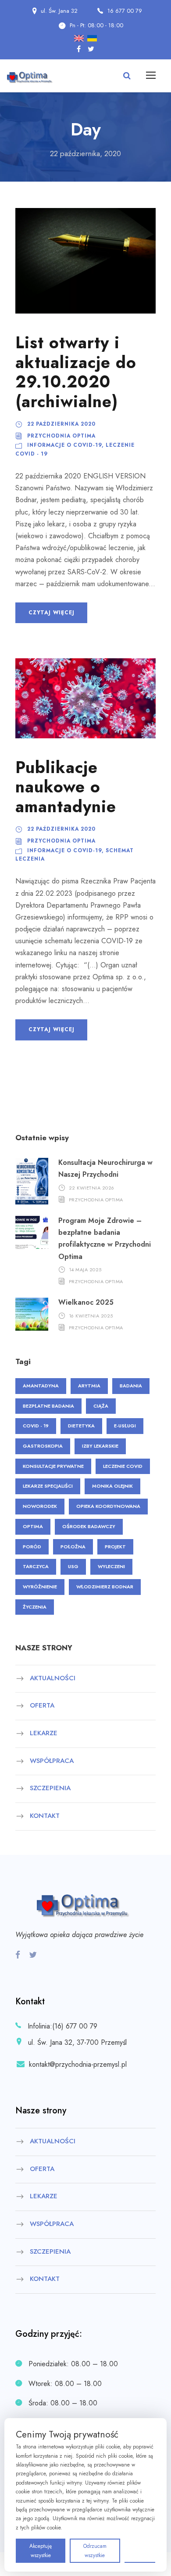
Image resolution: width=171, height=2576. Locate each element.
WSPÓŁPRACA (52, 1761)
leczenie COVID (123, 1466)
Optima (33, 1526)
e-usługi (125, 1426)
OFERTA (42, 1706)
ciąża (101, 1406)
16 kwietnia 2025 (91, 1315)
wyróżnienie (40, 1587)
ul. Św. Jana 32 (59, 11)
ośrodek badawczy (89, 1526)
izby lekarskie (100, 1446)
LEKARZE (44, 1733)
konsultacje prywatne (53, 1466)
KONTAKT (45, 1816)
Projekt (115, 1547)
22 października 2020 (61, 424)
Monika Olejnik (112, 1486)
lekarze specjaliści (48, 1486)
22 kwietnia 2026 (92, 1188)
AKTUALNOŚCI (53, 1678)
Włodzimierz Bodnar (105, 1587)
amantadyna (41, 1386)
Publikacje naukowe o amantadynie (66, 787)
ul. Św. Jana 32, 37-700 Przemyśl (76, 2042)
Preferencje (140, 2550)
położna (73, 1547)
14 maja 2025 (85, 1270)
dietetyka (81, 1426)
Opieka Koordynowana (108, 1506)
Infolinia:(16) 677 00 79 (62, 2026)
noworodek (40, 1506)
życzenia (35, 1607)
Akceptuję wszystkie (41, 2550)
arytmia (89, 1386)
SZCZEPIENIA (50, 1788)
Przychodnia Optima (61, 436)
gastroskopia (43, 1446)
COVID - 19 (36, 1426)
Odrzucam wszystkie (95, 2550)
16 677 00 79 (125, 11)
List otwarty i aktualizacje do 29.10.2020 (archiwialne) (76, 372)
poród (32, 1547)
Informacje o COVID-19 (64, 445)
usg (73, 1566)
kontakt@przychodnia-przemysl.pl (78, 2064)
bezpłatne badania (48, 1406)
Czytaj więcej (51, 613)
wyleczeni (111, 1566)
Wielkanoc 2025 (86, 1302)
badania (131, 1386)
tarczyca (36, 1566)
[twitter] (91, 49)
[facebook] (79, 49)
